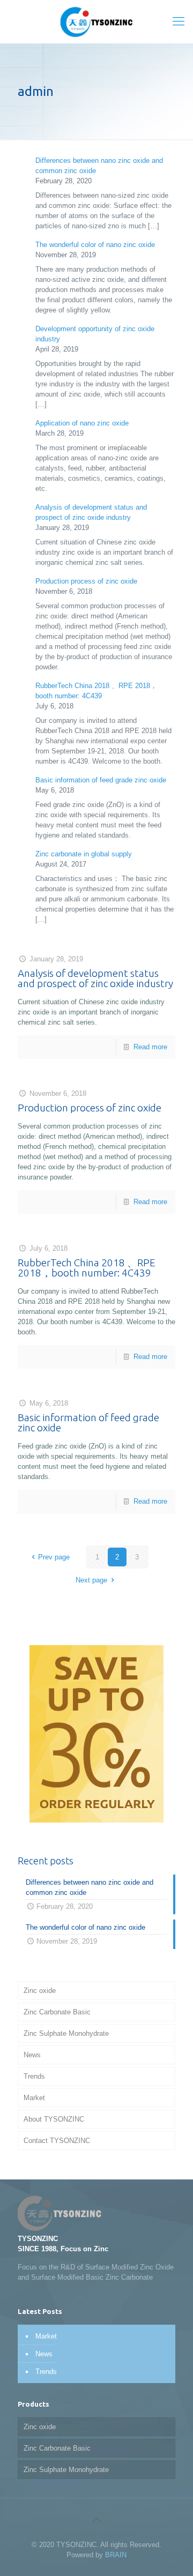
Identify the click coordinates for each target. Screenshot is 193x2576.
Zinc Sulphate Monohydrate (66, 2033)
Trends (34, 2076)
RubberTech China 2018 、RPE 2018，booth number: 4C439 (87, 1268)
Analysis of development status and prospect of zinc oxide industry (95, 978)
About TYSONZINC (54, 2119)
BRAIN (116, 2555)
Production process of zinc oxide (86, 581)
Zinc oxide (40, 1991)
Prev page (54, 1557)
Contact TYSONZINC (57, 2141)
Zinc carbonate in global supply (84, 854)
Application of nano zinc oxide (82, 423)
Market (34, 2098)
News (32, 2055)
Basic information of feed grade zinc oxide (101, 780)
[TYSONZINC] (96, 21)
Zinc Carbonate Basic (57, 2012)
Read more (150, 1047)
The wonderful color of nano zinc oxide (95, 245)
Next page (91, 1580)
